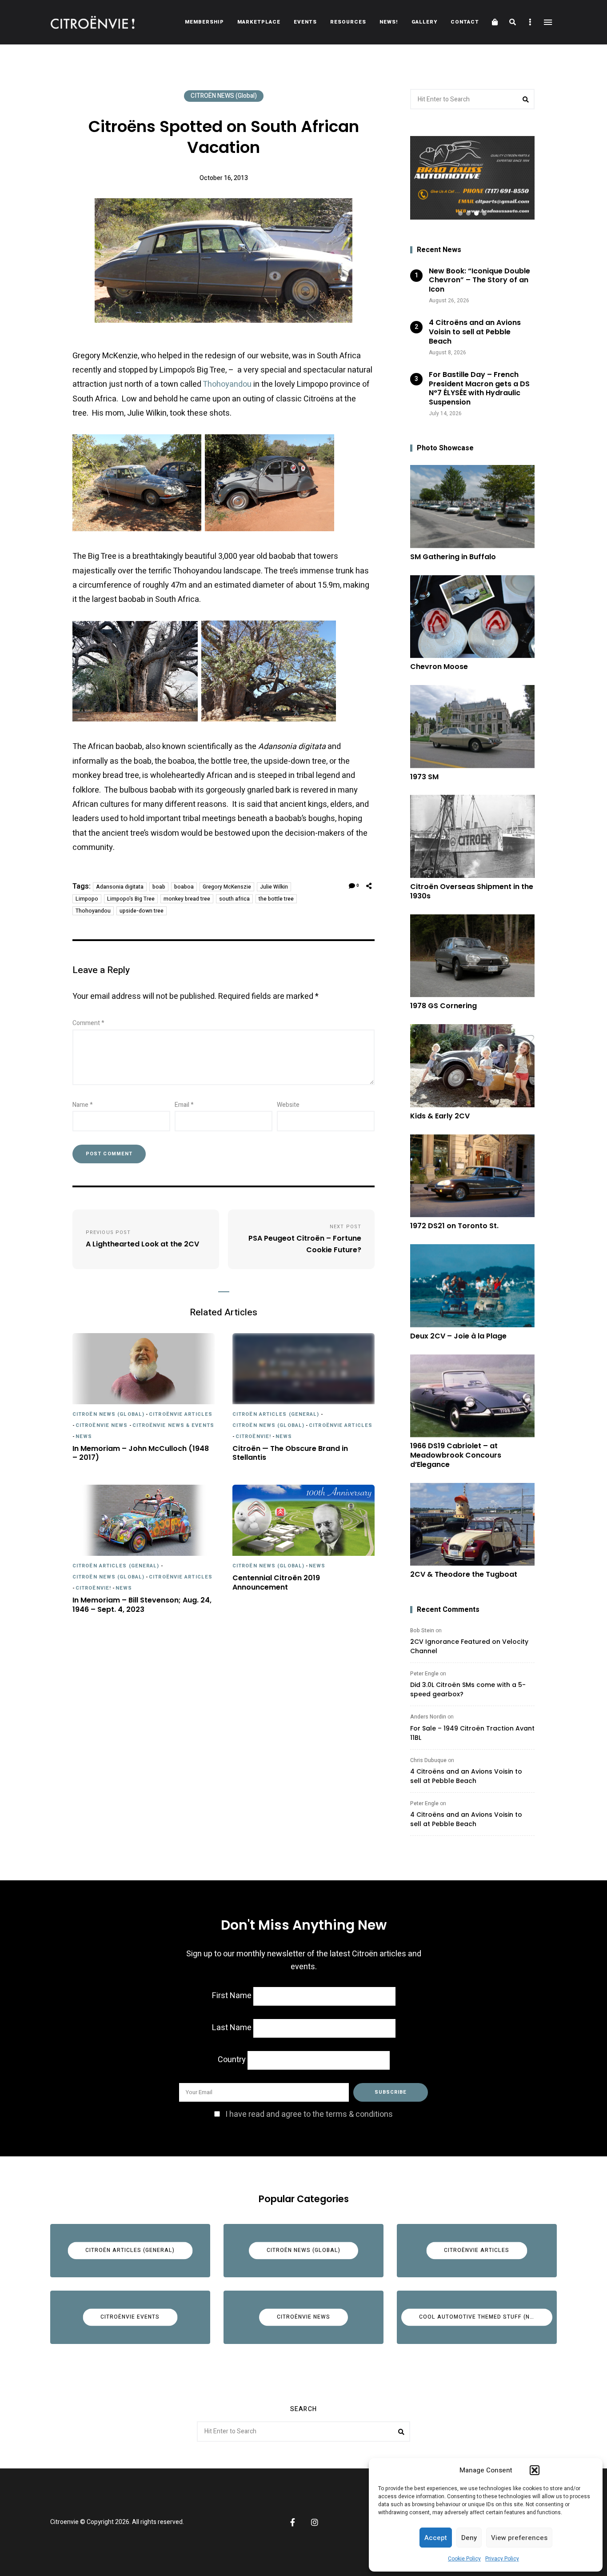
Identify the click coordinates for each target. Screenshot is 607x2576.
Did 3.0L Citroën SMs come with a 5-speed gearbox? (468, 1689)
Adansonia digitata (120, 887)
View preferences (519, 2538)
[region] (472, 178)
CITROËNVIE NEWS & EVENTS (173, 1425)
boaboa (184, 887)
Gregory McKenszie (227, 887)
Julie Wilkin (274, 887)
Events (305, 22)
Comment (88, 1023)
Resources (348, 22)
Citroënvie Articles (181, 1414)
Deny (469, 2538)
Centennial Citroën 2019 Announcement (276, 1583)
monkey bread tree (187, 899)
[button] (535, 2470)
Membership (204, 22)
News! (389, 22)
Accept (436, 2538)
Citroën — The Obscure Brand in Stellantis (290, 1454)
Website (288, 1105)
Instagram (315, 2522)
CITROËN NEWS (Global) (224, 96)
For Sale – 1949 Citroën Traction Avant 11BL (472, 1733)
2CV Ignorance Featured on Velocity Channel (469, 1646)
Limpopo (87, 899)
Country (232, 2060)
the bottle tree (276, 899)
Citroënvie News (102, 1425)
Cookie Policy (464, 2559)
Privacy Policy (502, 2559)
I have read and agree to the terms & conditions (309, 2114)
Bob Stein (422, 1631)
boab (159, 887)
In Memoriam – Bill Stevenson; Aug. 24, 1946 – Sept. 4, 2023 (142, 1605)
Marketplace (259, 22)
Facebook (292, 2522)
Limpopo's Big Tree (131, 899)
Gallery (424, 22)
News (84, 1436)
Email (184, 1105)
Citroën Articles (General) (276, 1414)
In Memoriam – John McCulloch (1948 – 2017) (141, 1454)
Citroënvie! (253, 1436)
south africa (234, 899)
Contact (465, 22)
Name (83, 1105)
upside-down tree (142, 911)
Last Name (232, 2028)
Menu (548, 22)
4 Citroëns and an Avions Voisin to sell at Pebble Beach (466, 1776)
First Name (232, 1996)
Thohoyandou (227, 384)
